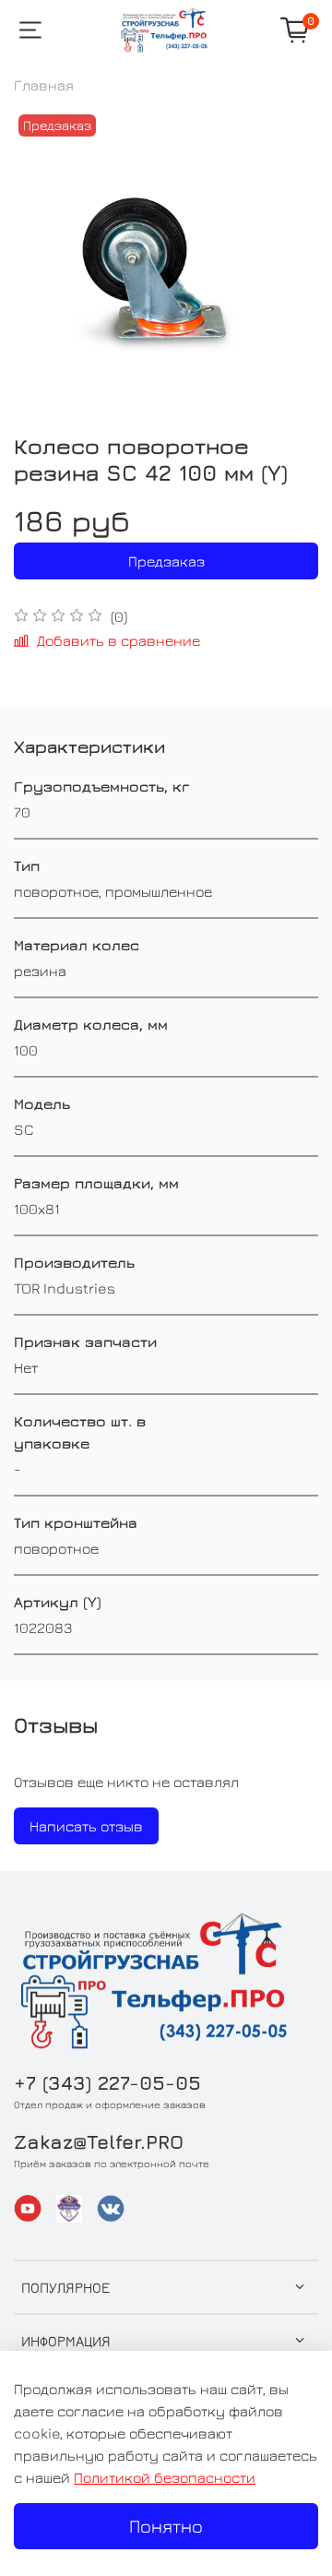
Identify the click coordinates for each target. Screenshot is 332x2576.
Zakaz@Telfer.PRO (99, 2142)
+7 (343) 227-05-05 (107, 2083)
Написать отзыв (86, 1826)
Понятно (166, 2526)
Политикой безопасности (165, 2477)
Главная (44, 85)
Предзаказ (166, 561)
